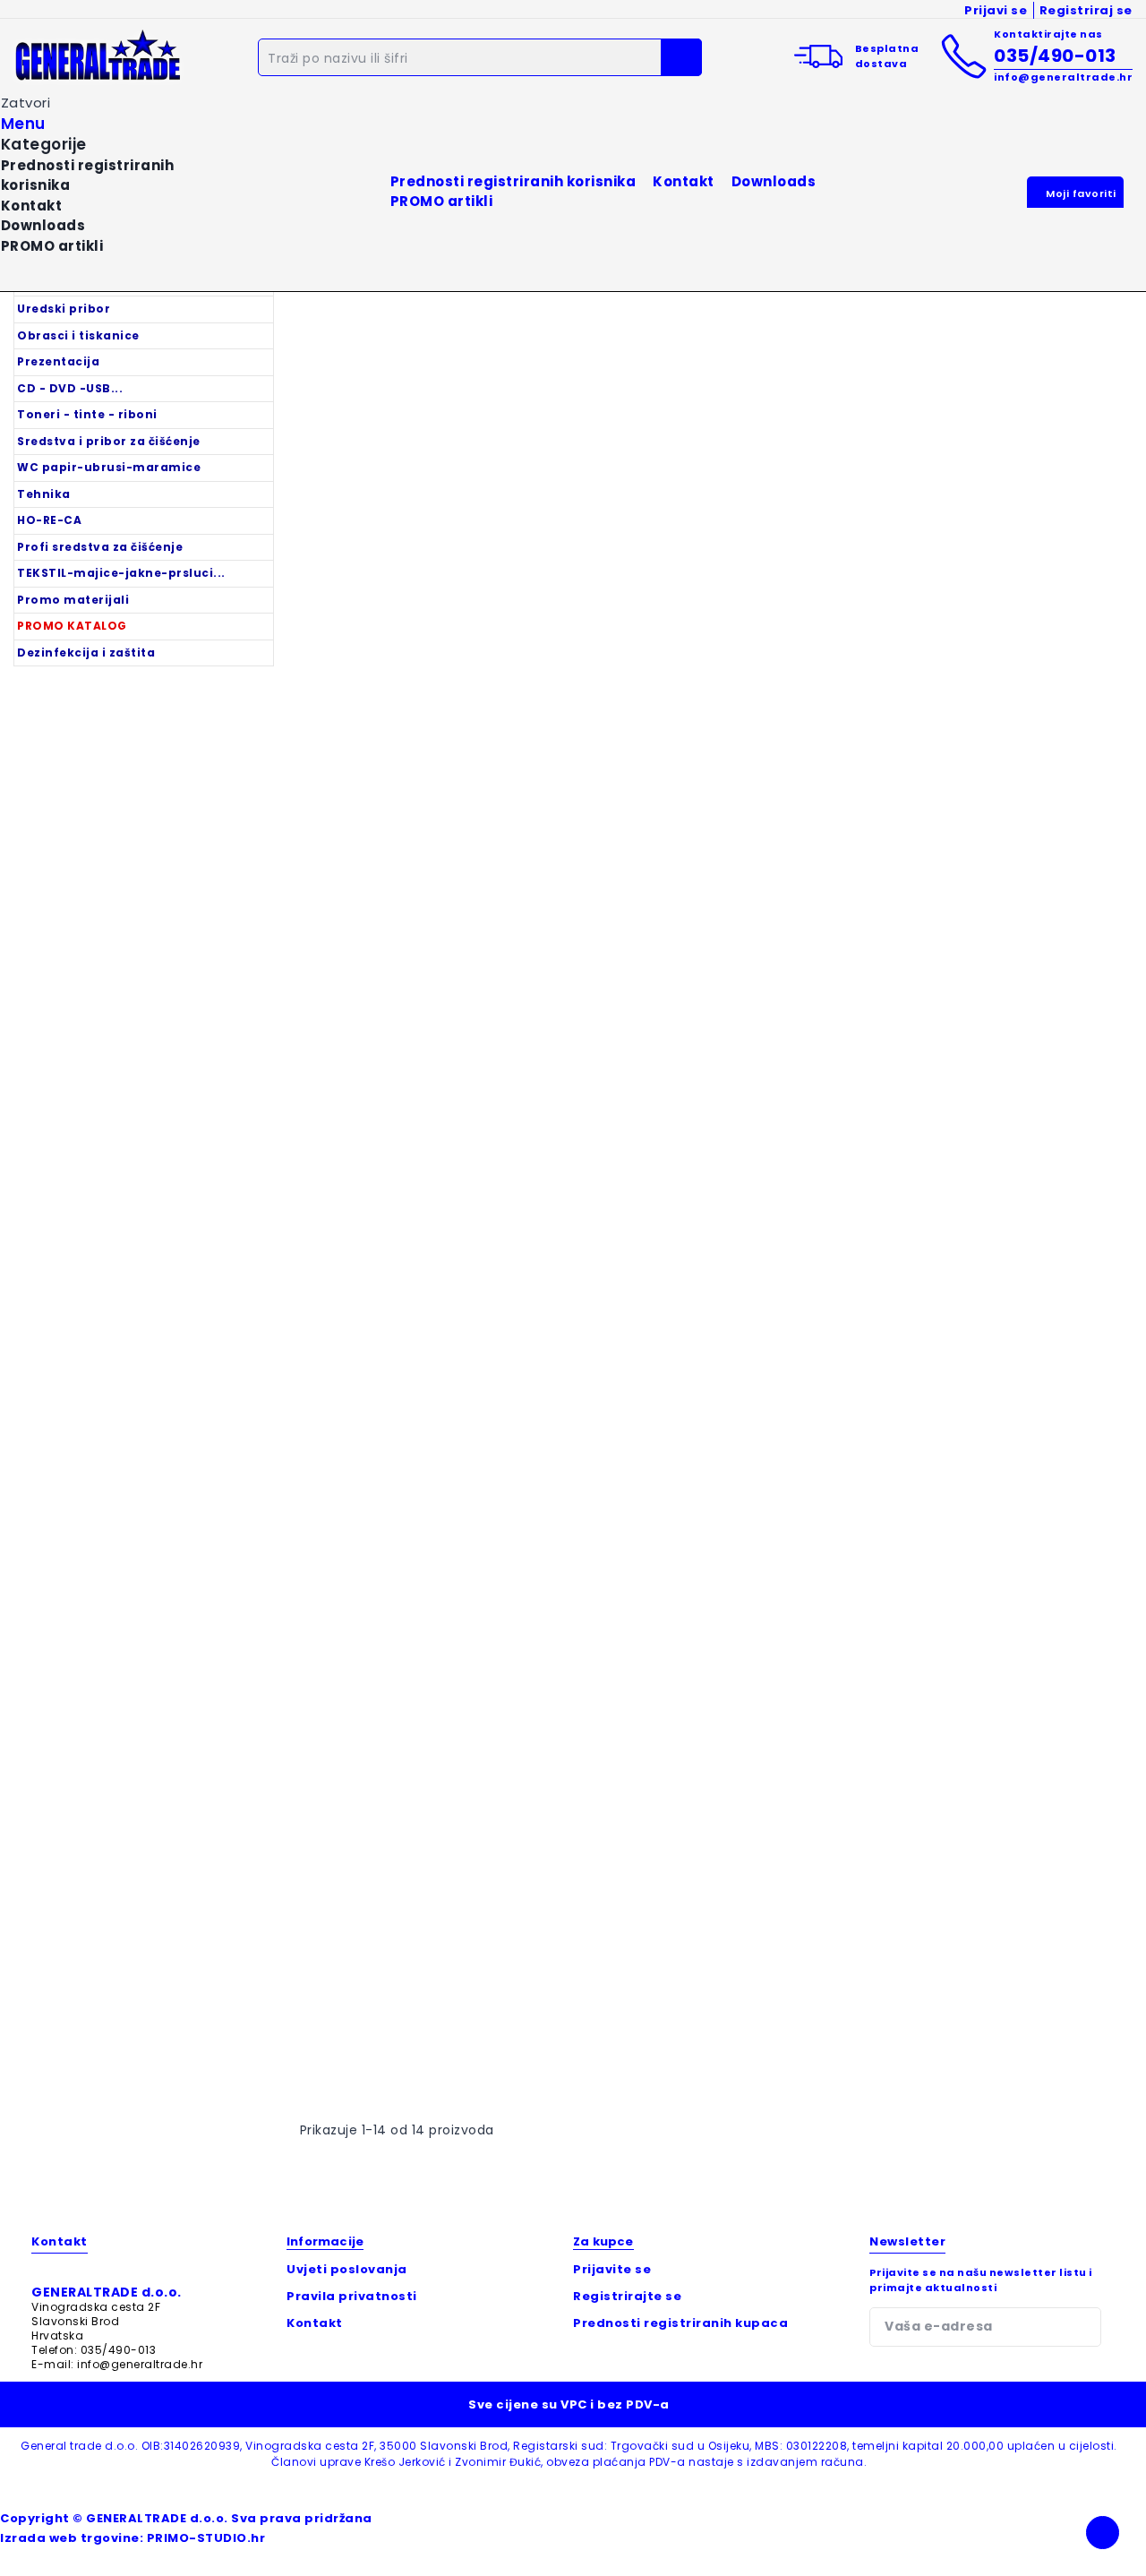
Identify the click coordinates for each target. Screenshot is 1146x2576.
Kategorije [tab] (44, 145)
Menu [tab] (23, 124)
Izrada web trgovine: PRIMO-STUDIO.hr (133, 2538)
